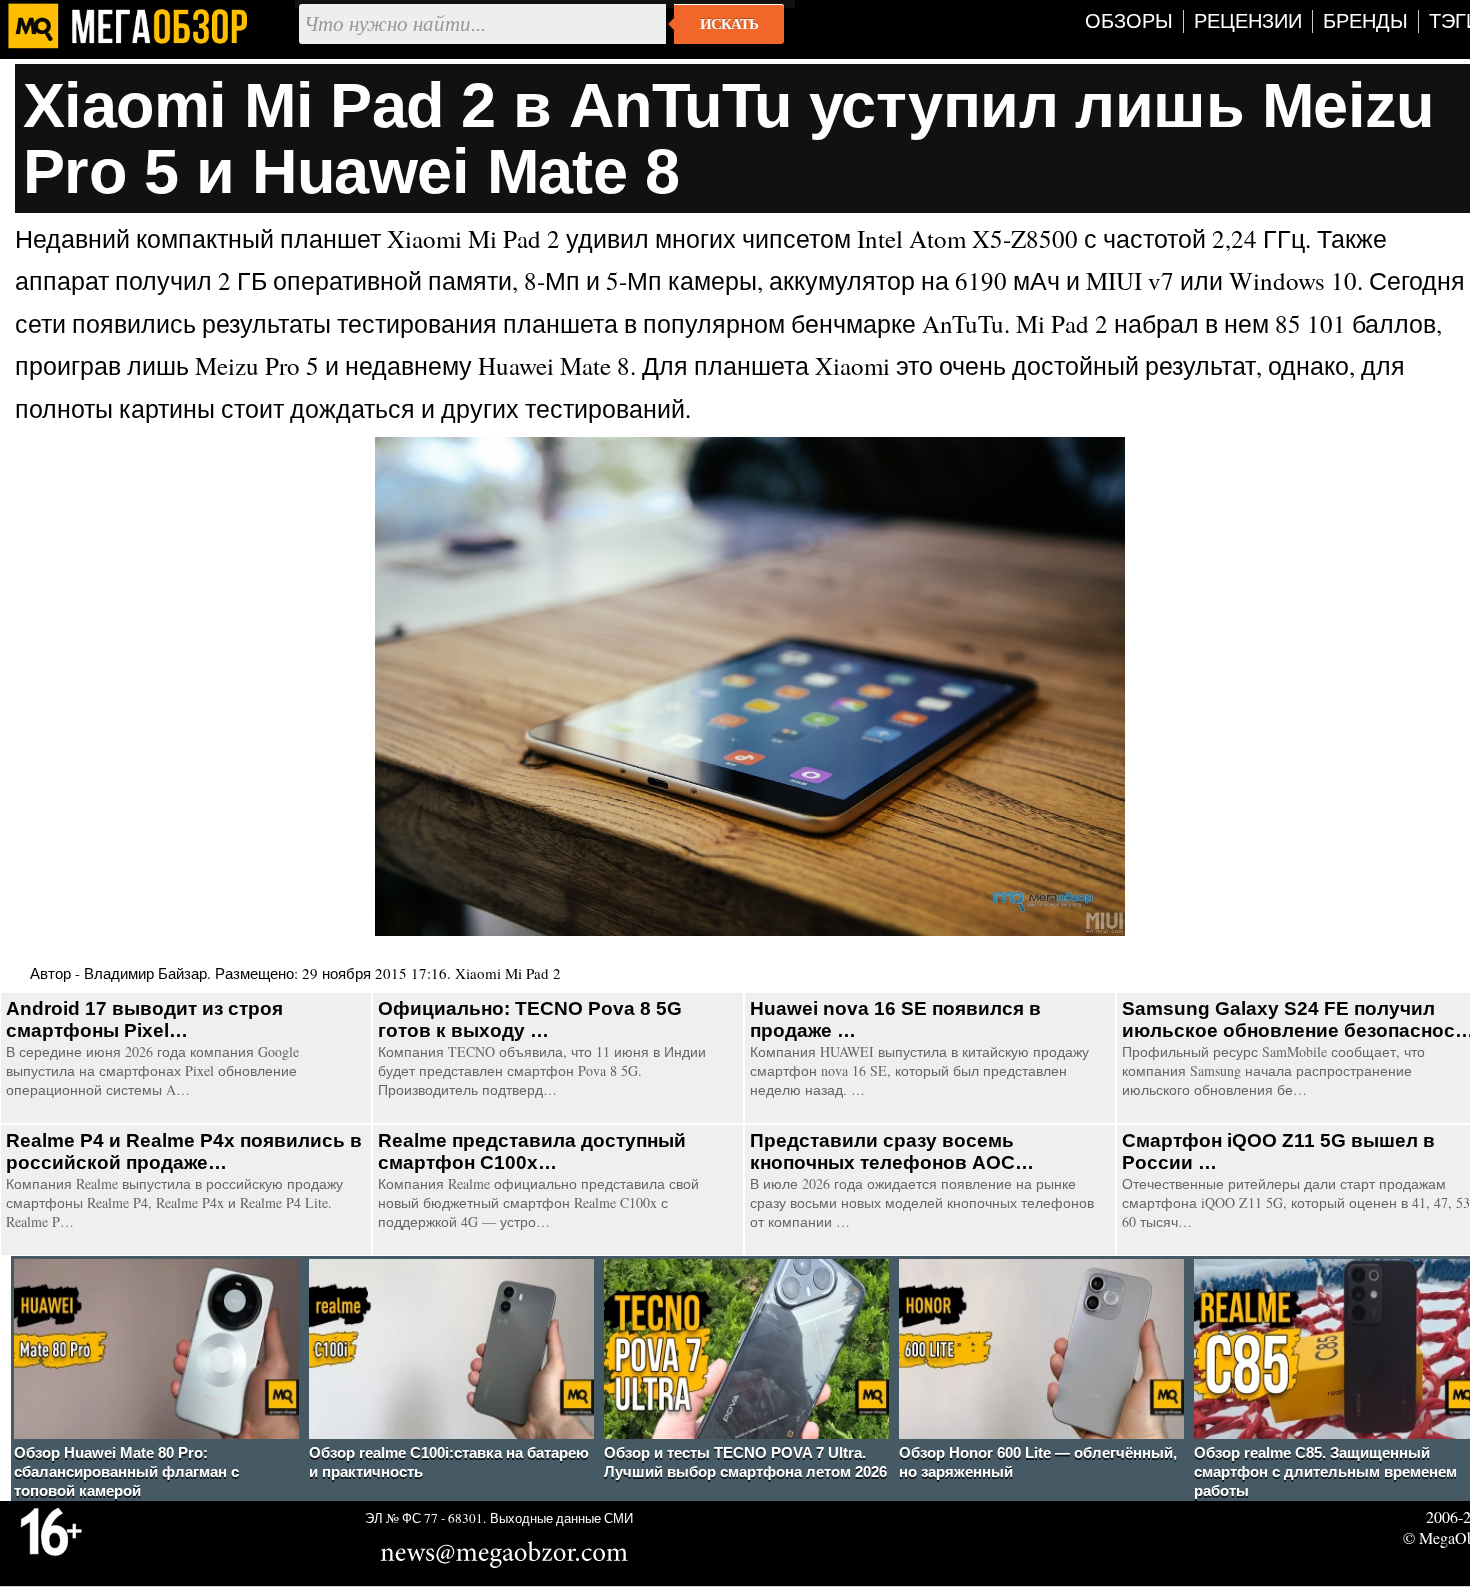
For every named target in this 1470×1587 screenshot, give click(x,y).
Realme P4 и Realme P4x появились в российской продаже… (184, 1151)
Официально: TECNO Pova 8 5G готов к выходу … (530, 1019)
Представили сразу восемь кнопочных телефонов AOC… (892, 1151)
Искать (729, 24)
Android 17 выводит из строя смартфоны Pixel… (144, 1019)
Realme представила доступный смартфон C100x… (532, 1151)
